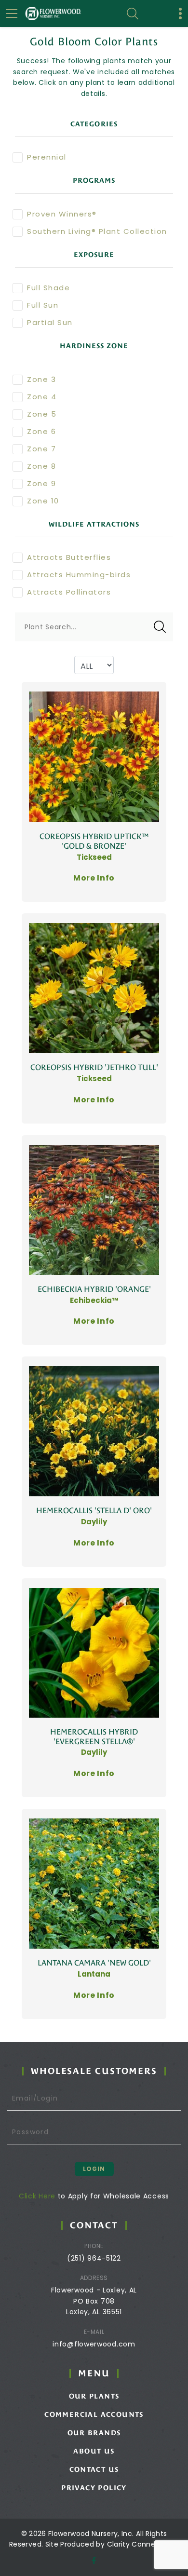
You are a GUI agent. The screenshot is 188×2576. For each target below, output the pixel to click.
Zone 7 (41, 449)
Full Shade (48, 288)
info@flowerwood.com (94, 2344)
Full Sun (43, 305)
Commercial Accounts (94, 2414)
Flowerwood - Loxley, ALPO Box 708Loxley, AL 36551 (94, 2301)
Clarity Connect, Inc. (143, 2544)
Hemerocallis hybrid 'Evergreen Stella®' (94, 1737)
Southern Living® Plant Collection (97, 231)
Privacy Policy (94, 2488)
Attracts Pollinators (69, 592)
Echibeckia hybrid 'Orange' (94, 1289)
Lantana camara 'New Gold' (94, 1963)
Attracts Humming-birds (79, 575)
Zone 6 (41, 431)
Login (94, 2169)
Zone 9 (41, 483)
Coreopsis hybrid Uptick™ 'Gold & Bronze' (94, 841)
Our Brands (94, 2433)
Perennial (47, 157)
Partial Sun (50, 322)
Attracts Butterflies (69, 557)
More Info (94, 878)
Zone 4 (42, 397)
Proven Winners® (62, 214)
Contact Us (94, 2469)
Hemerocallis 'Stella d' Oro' (94, 1511)
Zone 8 (41, 466)
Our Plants (94, 2396)
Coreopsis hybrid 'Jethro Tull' (94, 1067)
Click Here (37, 2196)
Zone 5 (42, 414)
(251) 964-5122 (94, 2258)
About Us (94, 2451)
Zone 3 (41, 379)
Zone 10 (43, 501)
